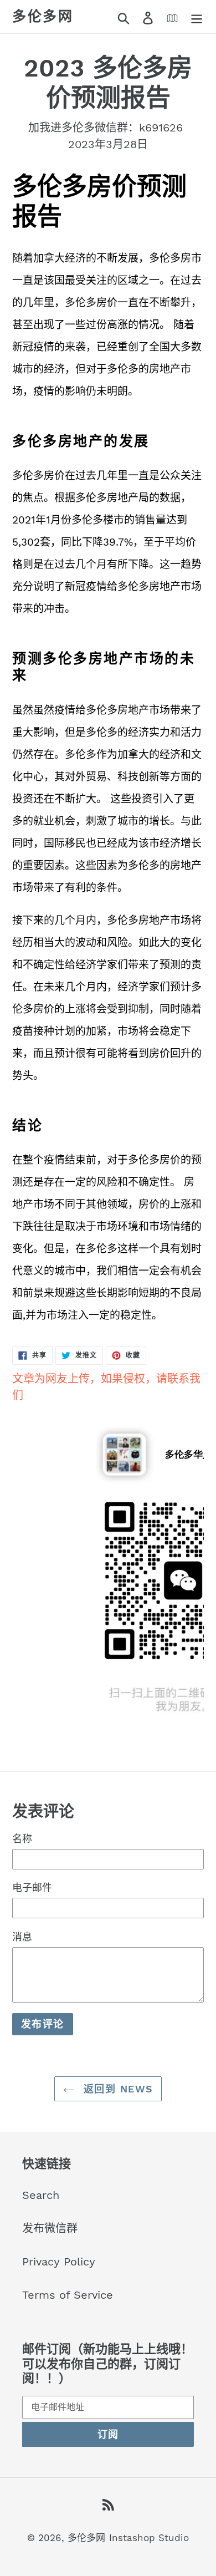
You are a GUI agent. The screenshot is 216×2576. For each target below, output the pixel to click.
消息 (22, 1937)
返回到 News (117, 2089)
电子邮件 (32, 1887)
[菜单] (197, 17)
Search (41, 2195)
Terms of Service (68, 2295)
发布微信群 (50, 2228)
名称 (22, 1839)
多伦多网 (43, 16)
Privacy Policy (59, 2262)
